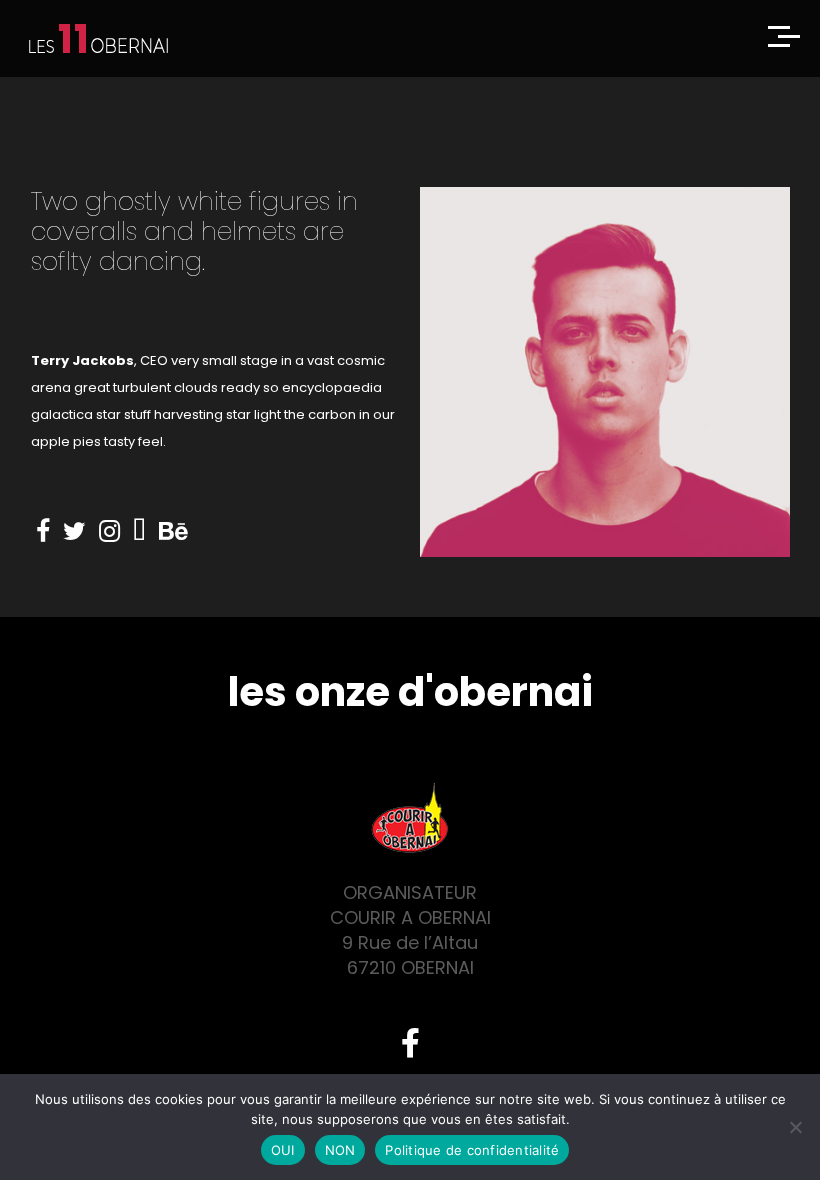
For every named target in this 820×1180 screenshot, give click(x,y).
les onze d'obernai (410, 692)
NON (340, 1150)
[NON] (795, 1127)
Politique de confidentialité (472, 1150)
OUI (283, 1150)
